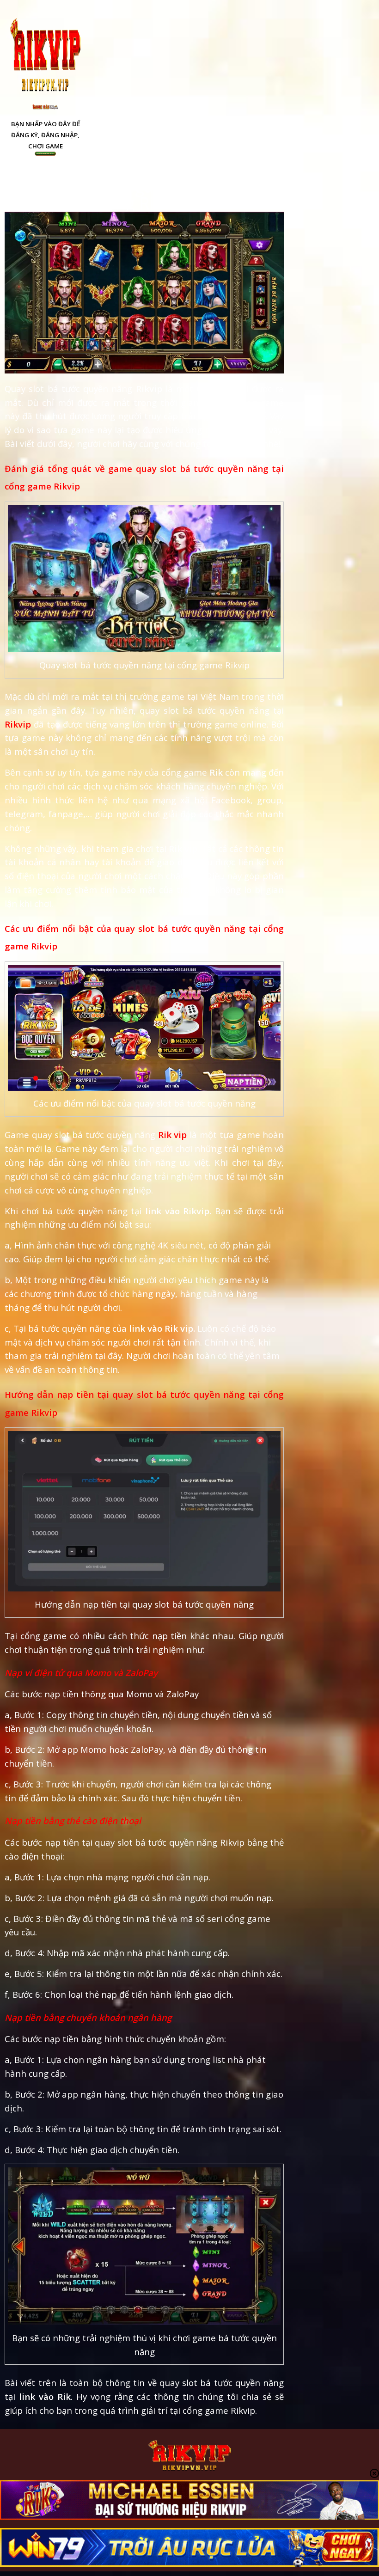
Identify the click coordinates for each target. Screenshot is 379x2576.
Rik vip (173, 1135)
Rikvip (18, 724)
